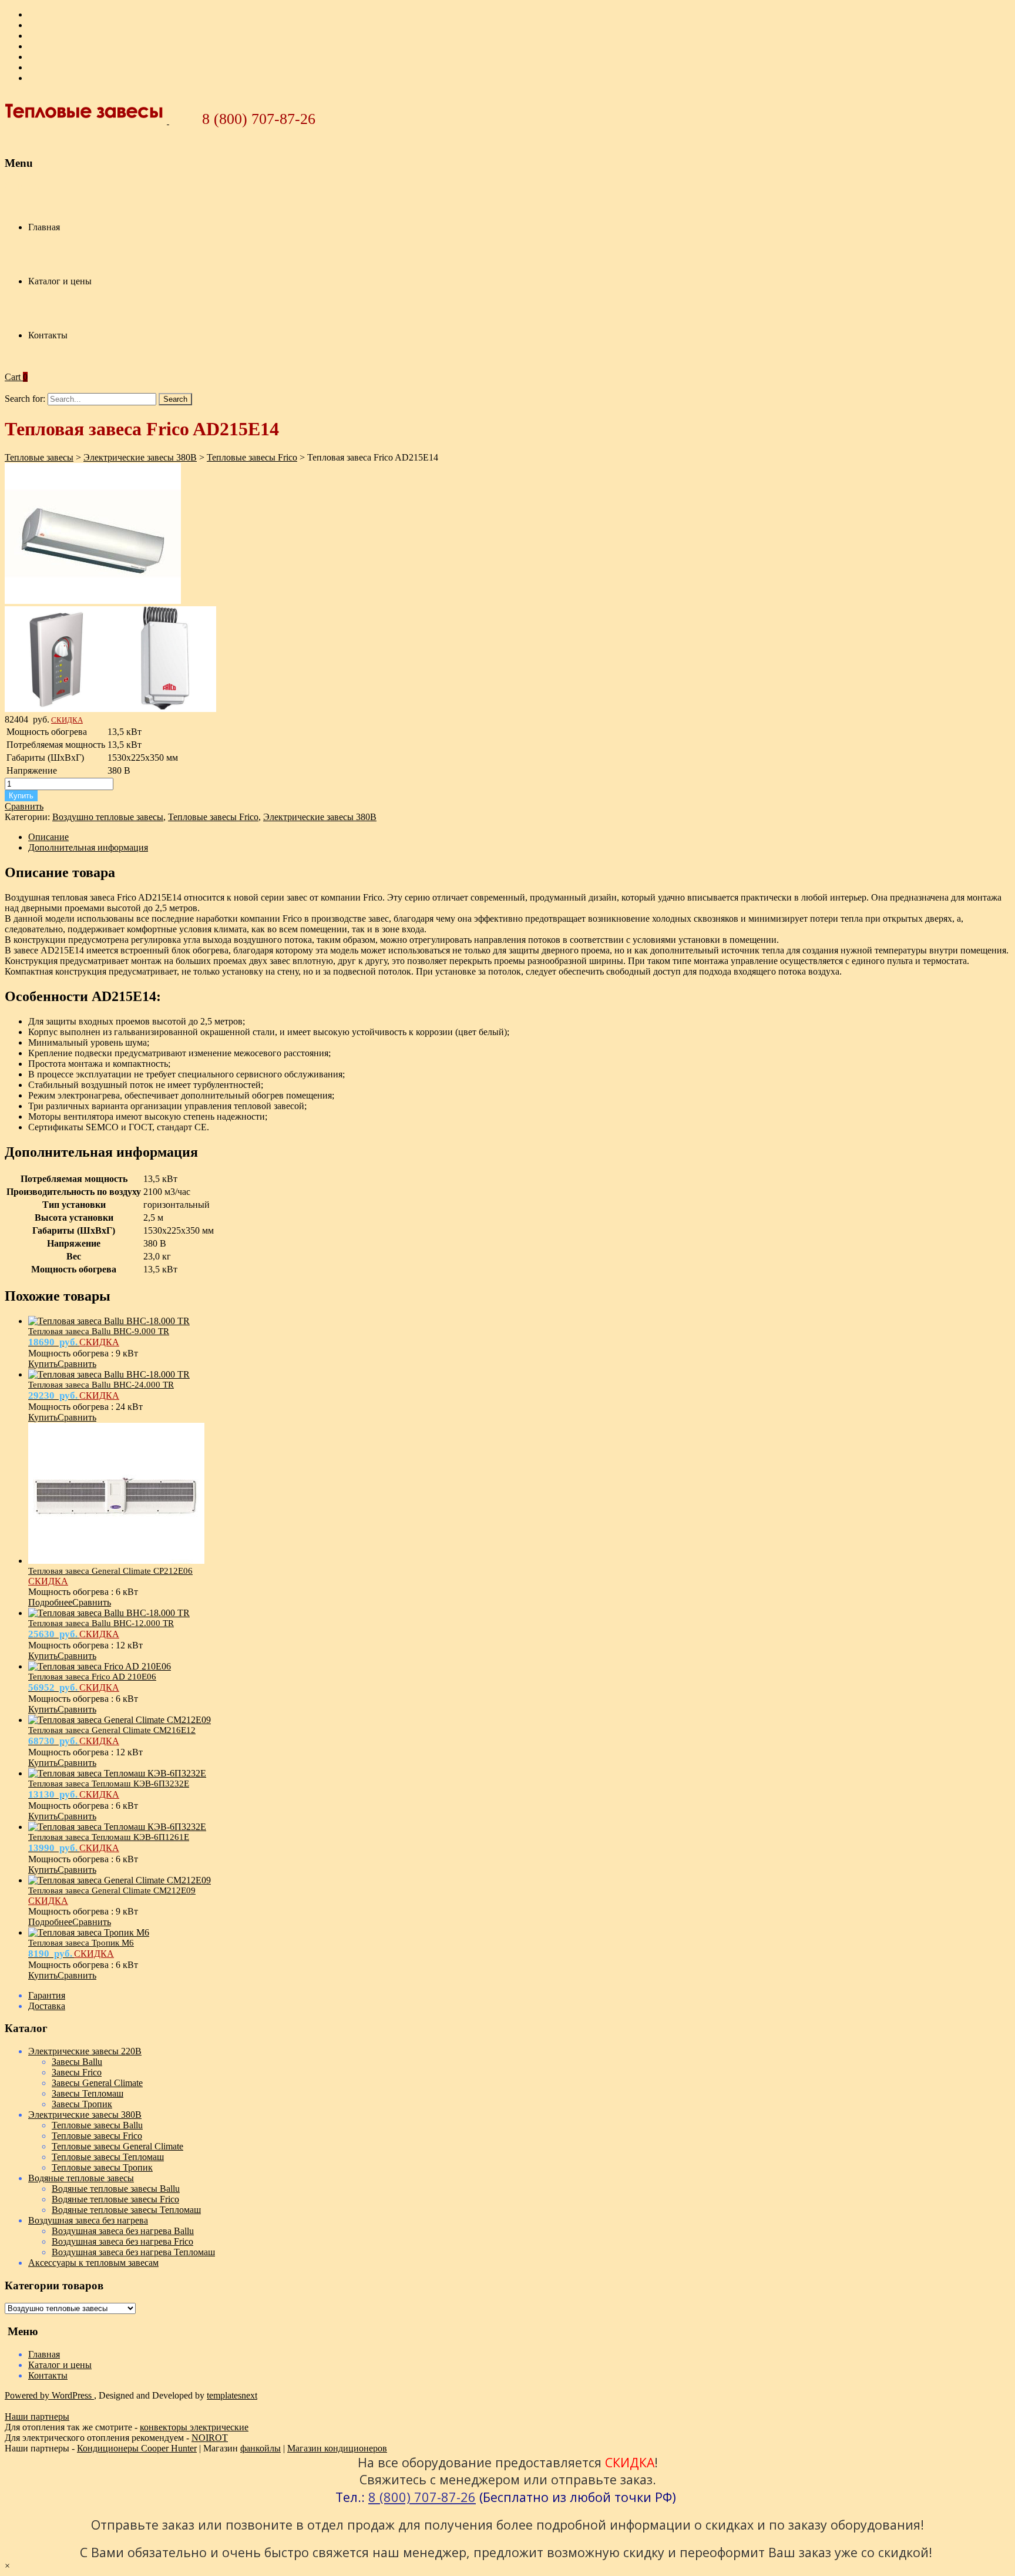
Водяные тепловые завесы (81, 2178)
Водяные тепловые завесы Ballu (116, 2189)
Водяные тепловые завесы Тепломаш (126, 2210)
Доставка (47, 2006)
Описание (48, 837)
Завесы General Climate (97, 2083)
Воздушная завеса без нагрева (88, 2220)
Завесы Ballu (77, 2062)
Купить (21, 796)
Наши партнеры (37, 2417)
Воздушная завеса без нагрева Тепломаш (133, 2252)
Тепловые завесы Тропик (102, 2167)
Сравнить (24, 806)
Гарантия (47, 1995)
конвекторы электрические (194, 2427)
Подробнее (50, 1602)
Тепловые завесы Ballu (97, 2125)
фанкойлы (261, 2448)
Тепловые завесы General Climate (117, 2146)
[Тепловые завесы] (87, 121)
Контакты (48, 335)
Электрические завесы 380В (320, 817)
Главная (44, 227)
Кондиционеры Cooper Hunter (137, 2448)
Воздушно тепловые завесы (108, 817)
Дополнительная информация (88, 847)
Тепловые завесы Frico (213, 817)
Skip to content (33, 185)
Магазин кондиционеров (337, 2448)
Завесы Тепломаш (88, 2093)
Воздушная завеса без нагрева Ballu (123, 2231)
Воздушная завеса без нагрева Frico (122, 2241)
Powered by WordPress (49, 2395)
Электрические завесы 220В (85, 2051)
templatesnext (232, 2395)
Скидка (67, 720)
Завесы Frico (77, 2072)
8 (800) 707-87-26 (259, 119)
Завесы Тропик (82, 2104)
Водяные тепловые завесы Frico (115, 2199)
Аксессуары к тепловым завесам (93, 2263)
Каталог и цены (60, 281)
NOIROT (210, 2438)
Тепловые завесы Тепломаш (108, 2157)
